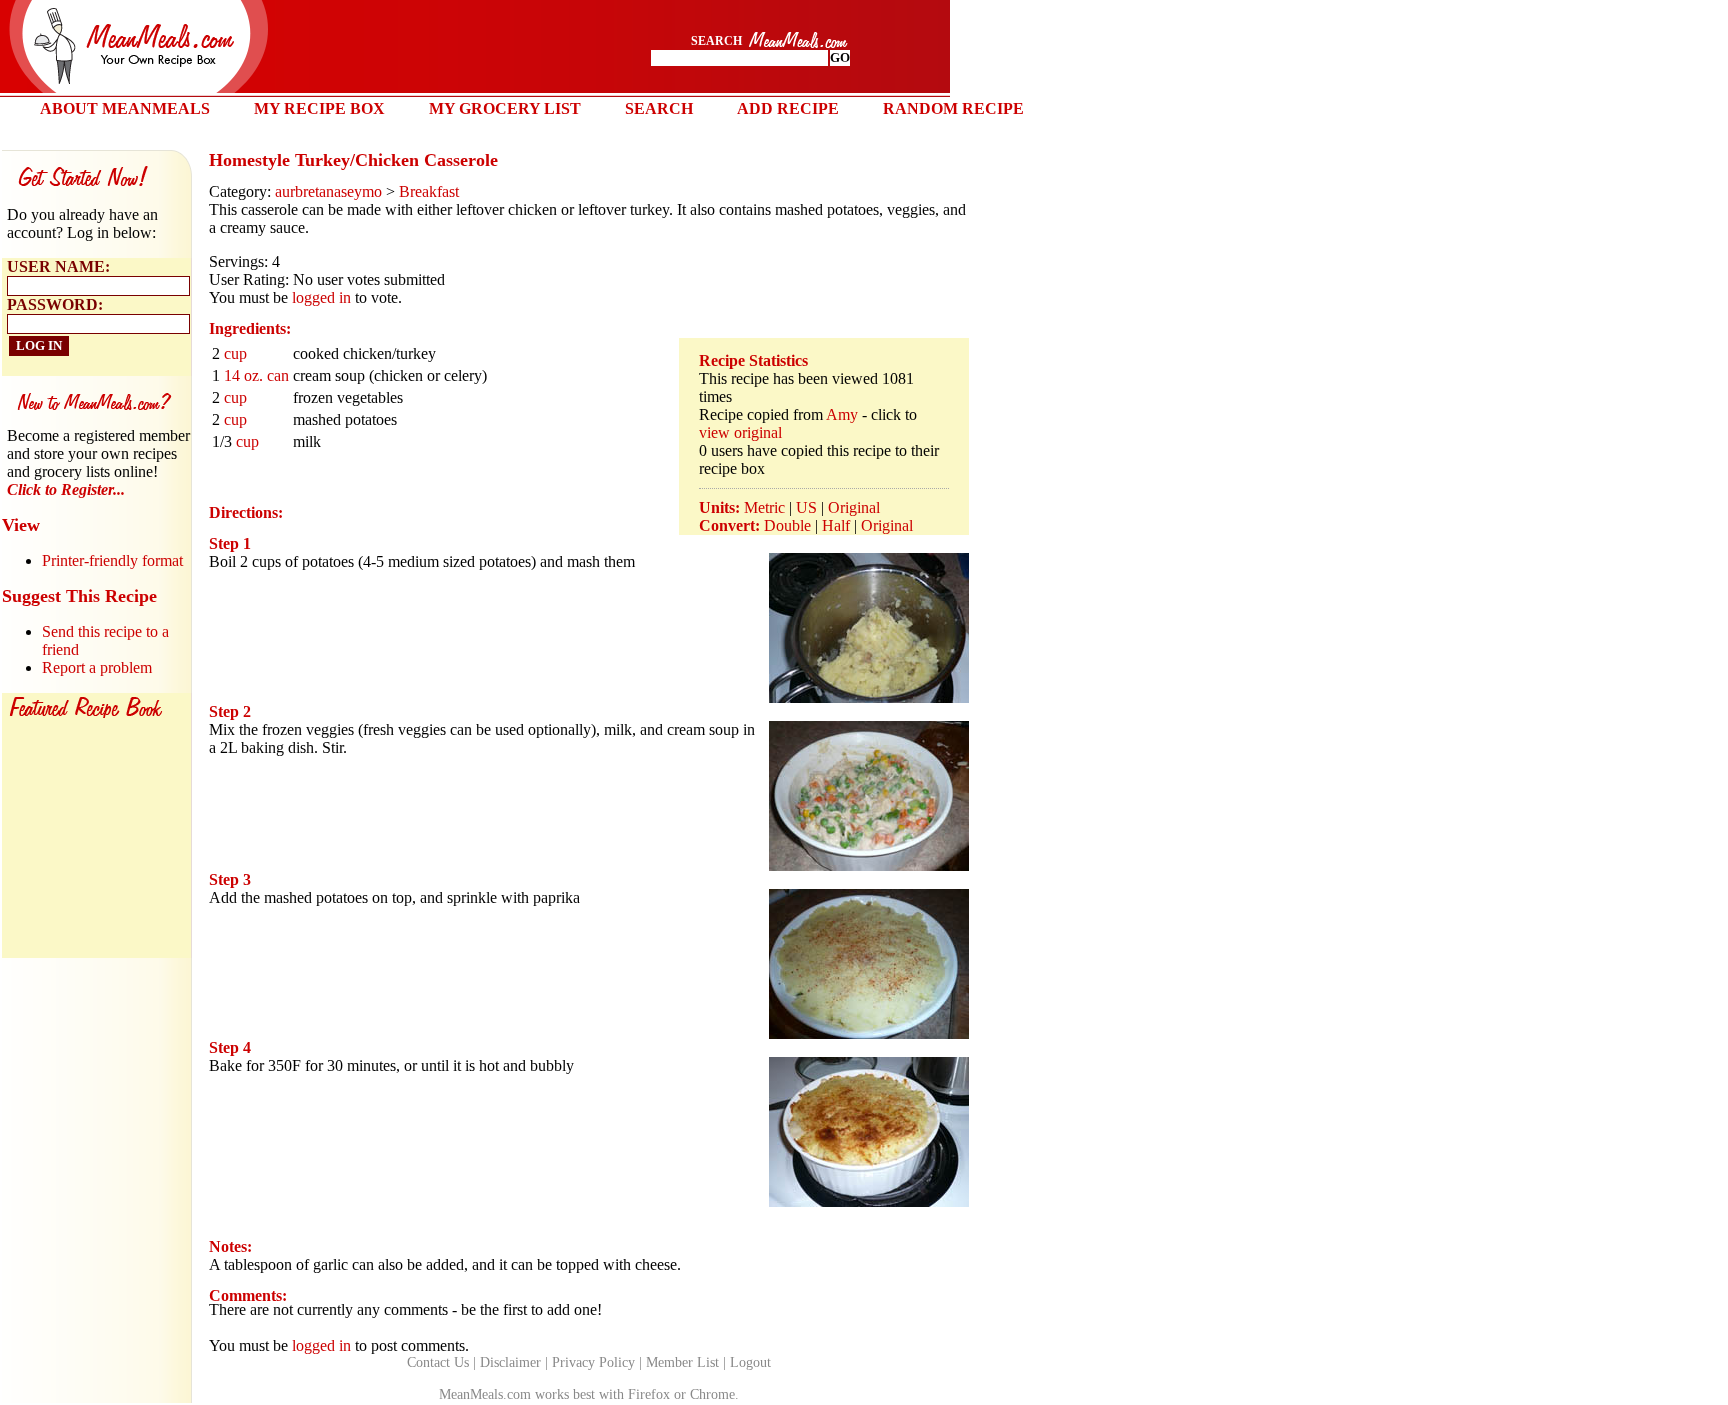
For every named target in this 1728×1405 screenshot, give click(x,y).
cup (235, 353)
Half (836, 525)
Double (787, 525)
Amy (842, 414)
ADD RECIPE (788, 108)
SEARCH (659, 108)
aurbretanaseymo (328, 191)
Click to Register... (66, 489)
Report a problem (97, 667)
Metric (764, 507)
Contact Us (438, 1362)
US (806, 507)
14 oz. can (256, 375)
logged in (321, 297)
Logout (750, 1362)
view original (740, 432)
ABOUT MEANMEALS (125, 108)
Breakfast (429, 191)
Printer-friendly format (112, 560)
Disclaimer (510, 1362)
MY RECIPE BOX (319, 108)
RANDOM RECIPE (953, 108)
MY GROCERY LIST (505, 108)
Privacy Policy (593, 1362)
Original (854, 507)
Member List (682, 1362)
